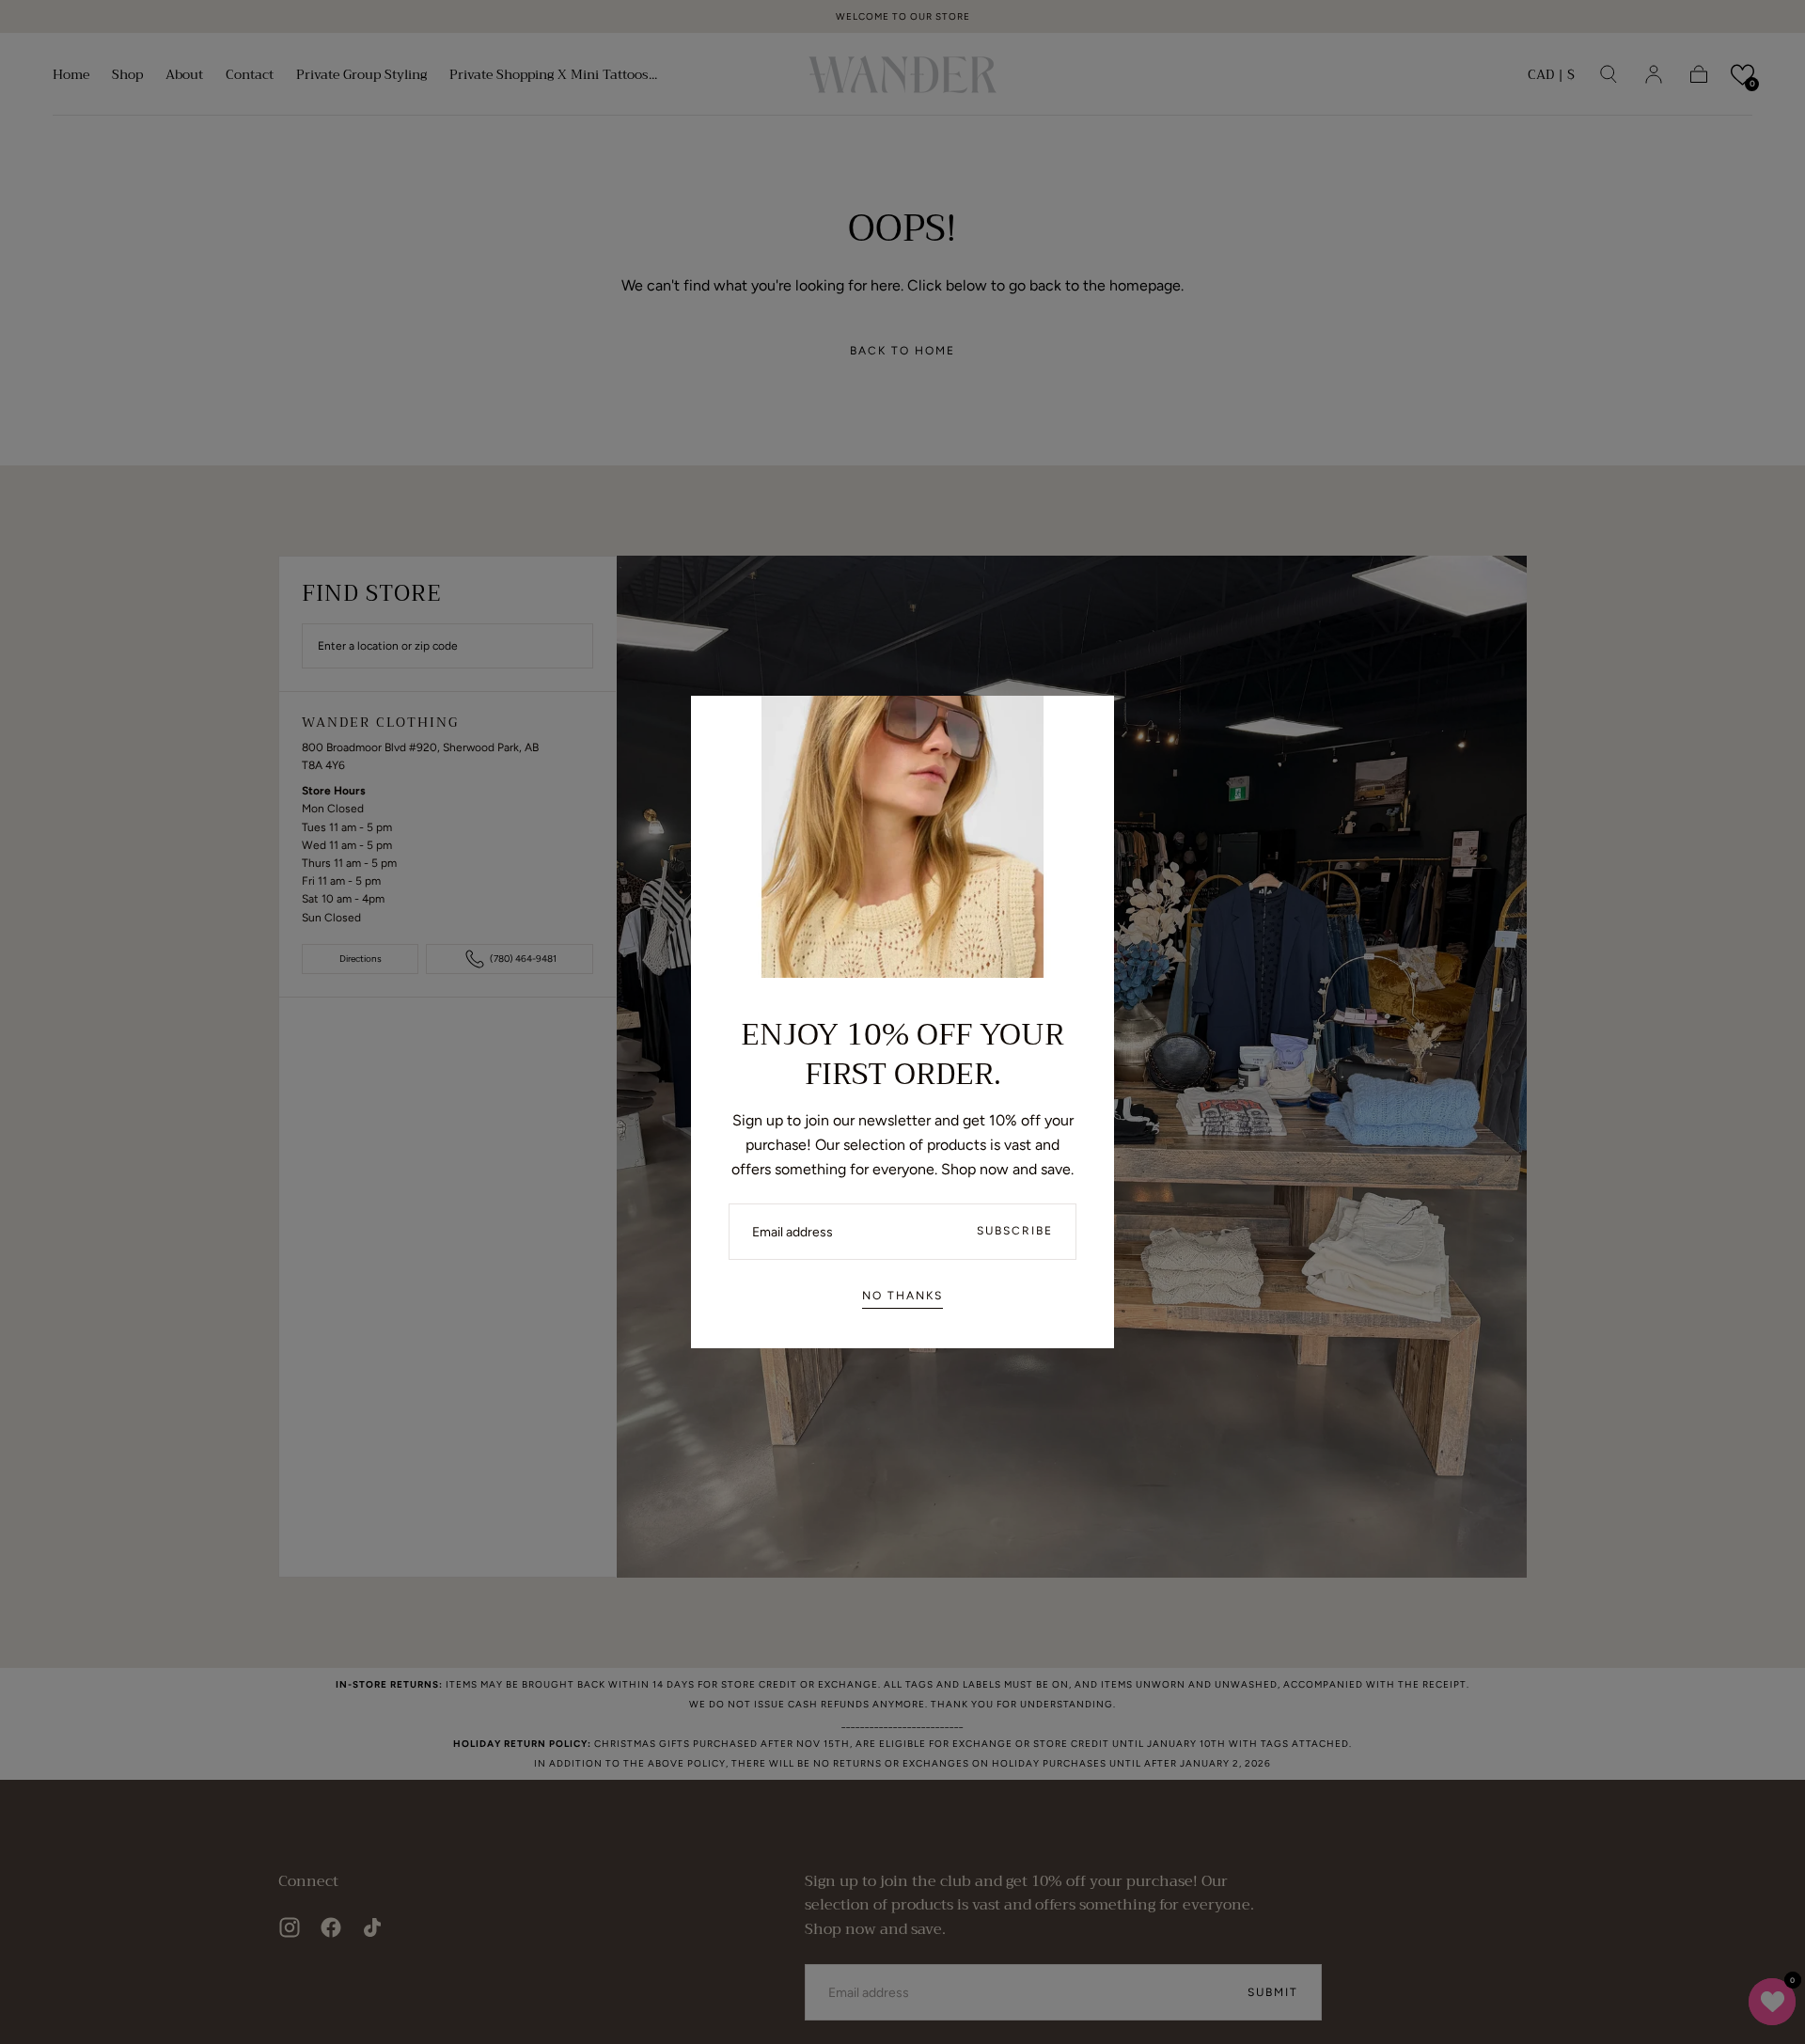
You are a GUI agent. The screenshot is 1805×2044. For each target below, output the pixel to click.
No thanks (902, 1296)
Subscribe (1015, 1231)
